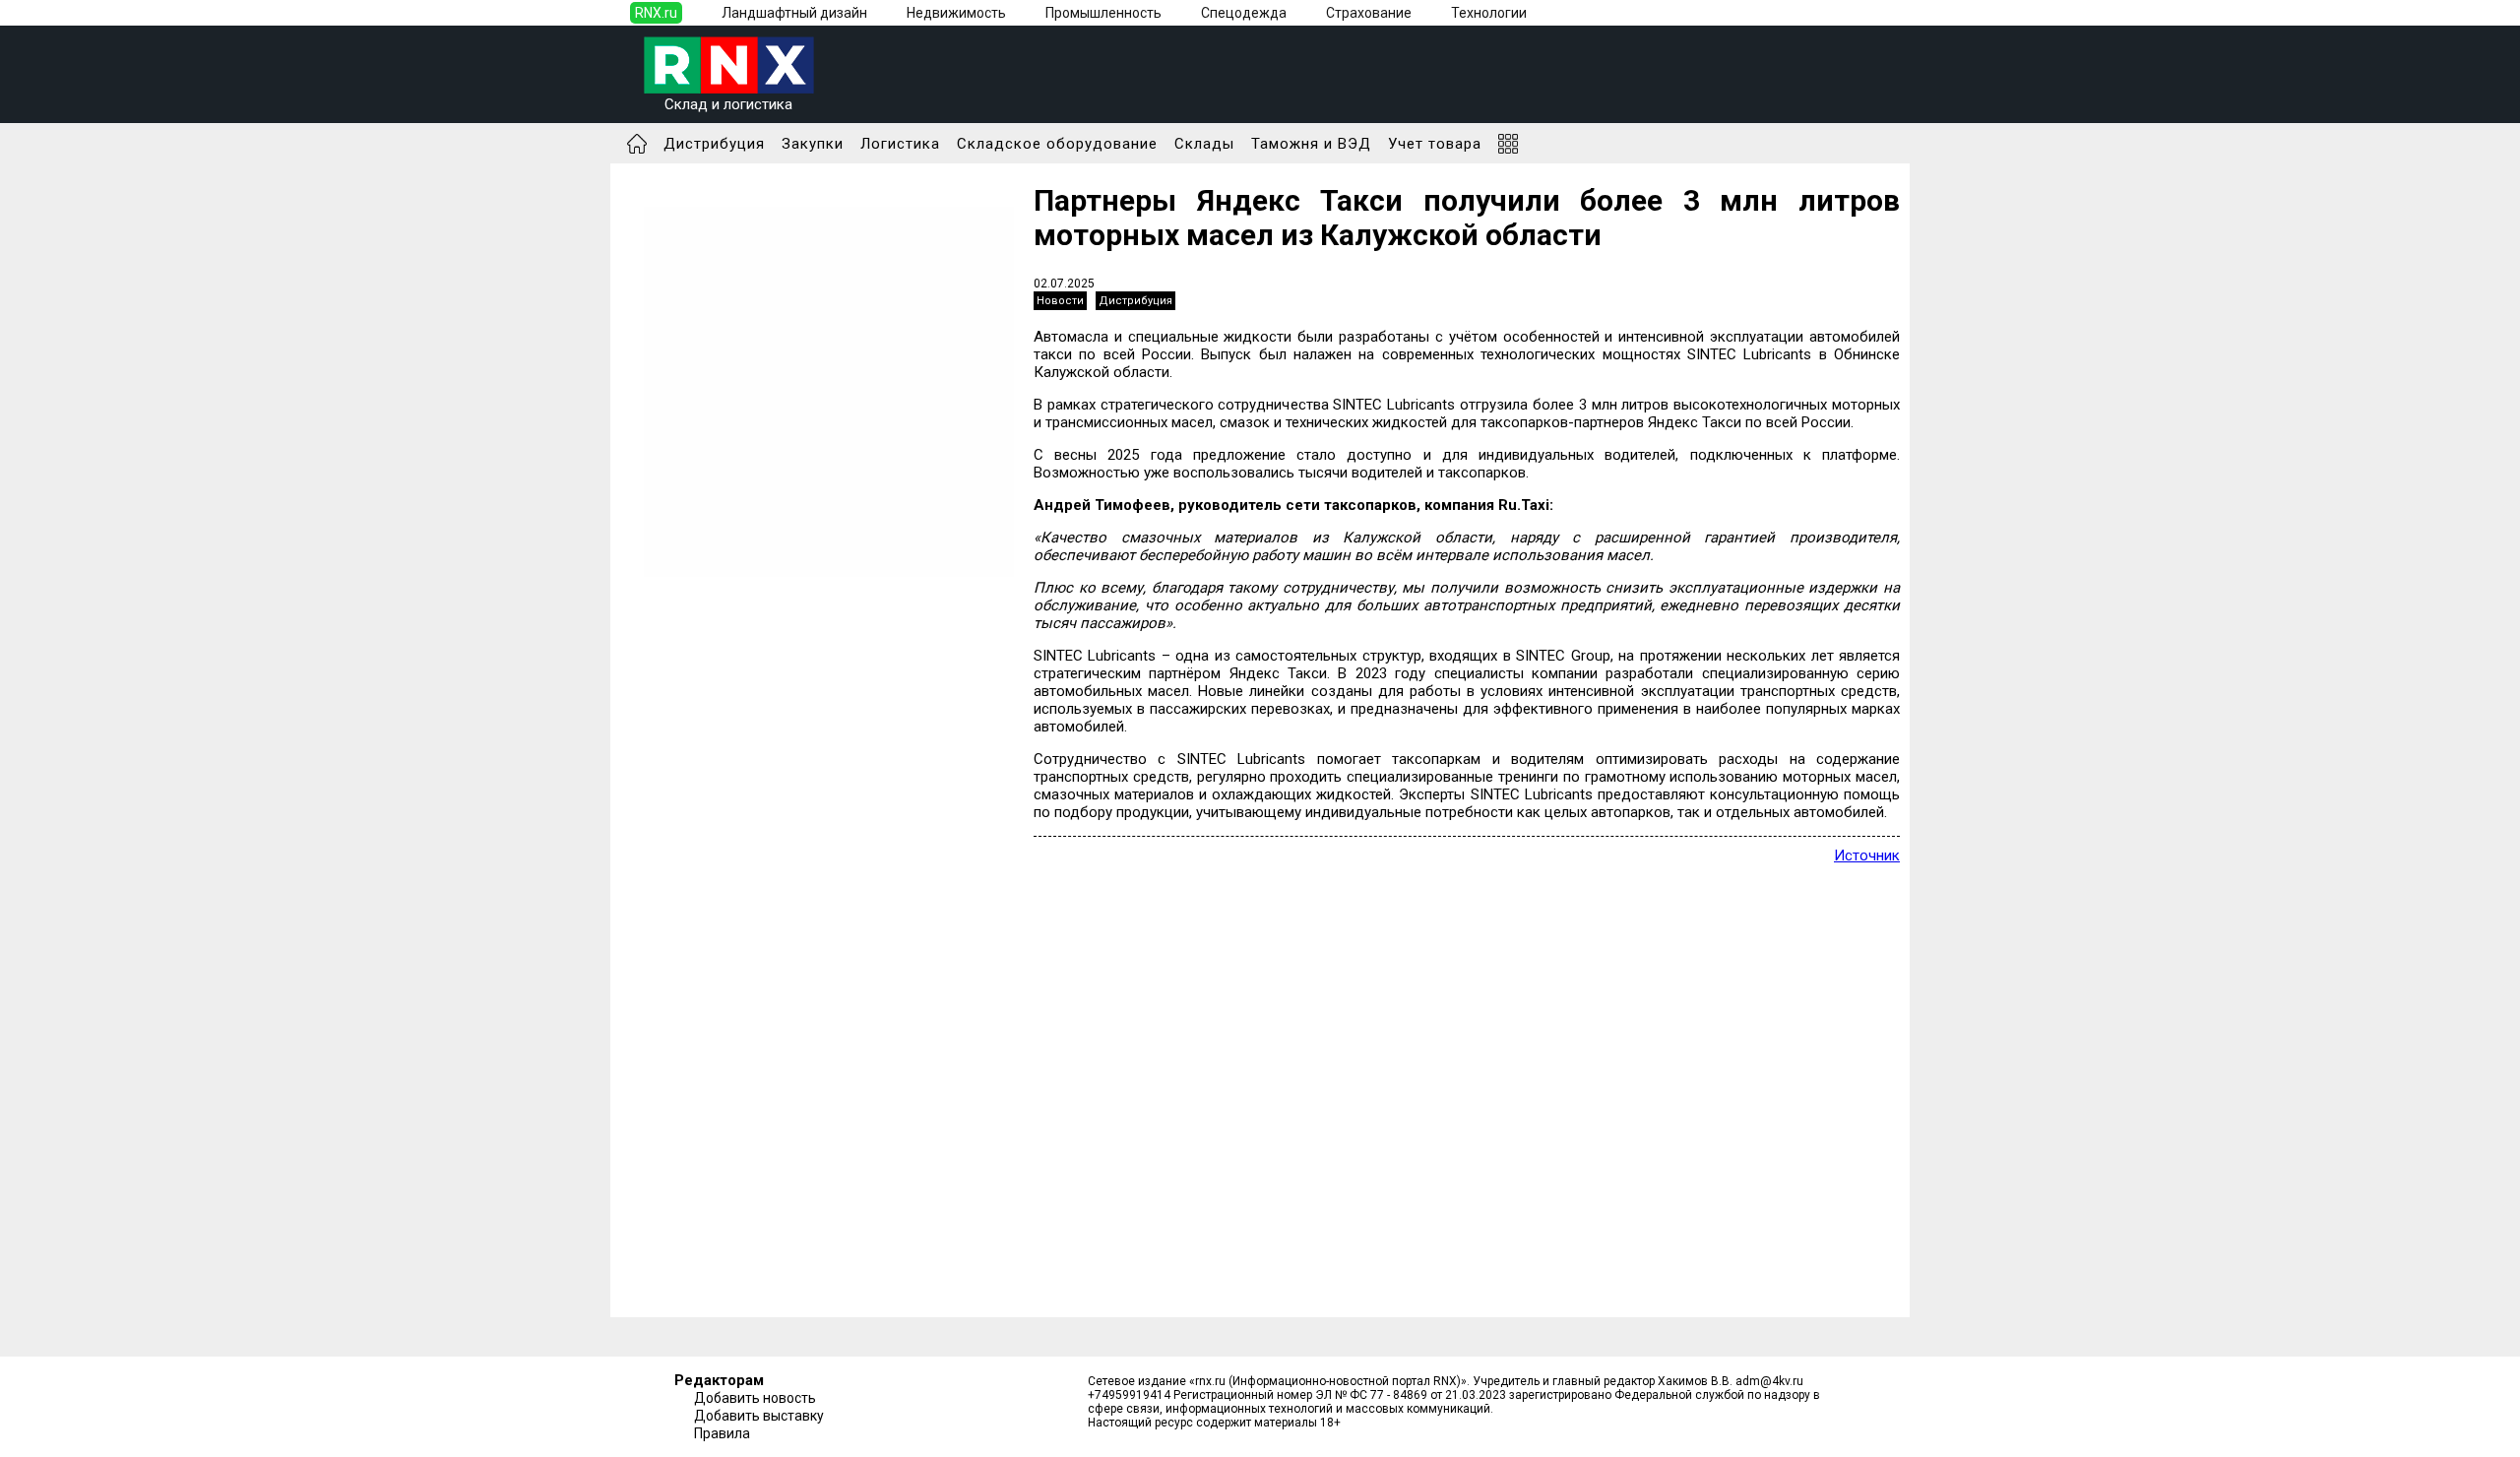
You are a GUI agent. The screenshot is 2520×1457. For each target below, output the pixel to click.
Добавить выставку (759, 1416)
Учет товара (1435, 144)
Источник (1867, 855)
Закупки (813, 144)
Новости (1060, 301)
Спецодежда (1244, 13)
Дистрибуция (714, 144)
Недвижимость (956, 13)
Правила (722, 1433)
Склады (1204, 144)
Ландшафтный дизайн (794, 13)
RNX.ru (656, 13)
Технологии (1489, 13)
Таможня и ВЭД (1311, 144)
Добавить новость (755, 1398)
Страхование (1369, 13)
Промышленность (1103, 13)
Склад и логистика (728, 104)
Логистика (900, 144)
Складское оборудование (1057, 144)
